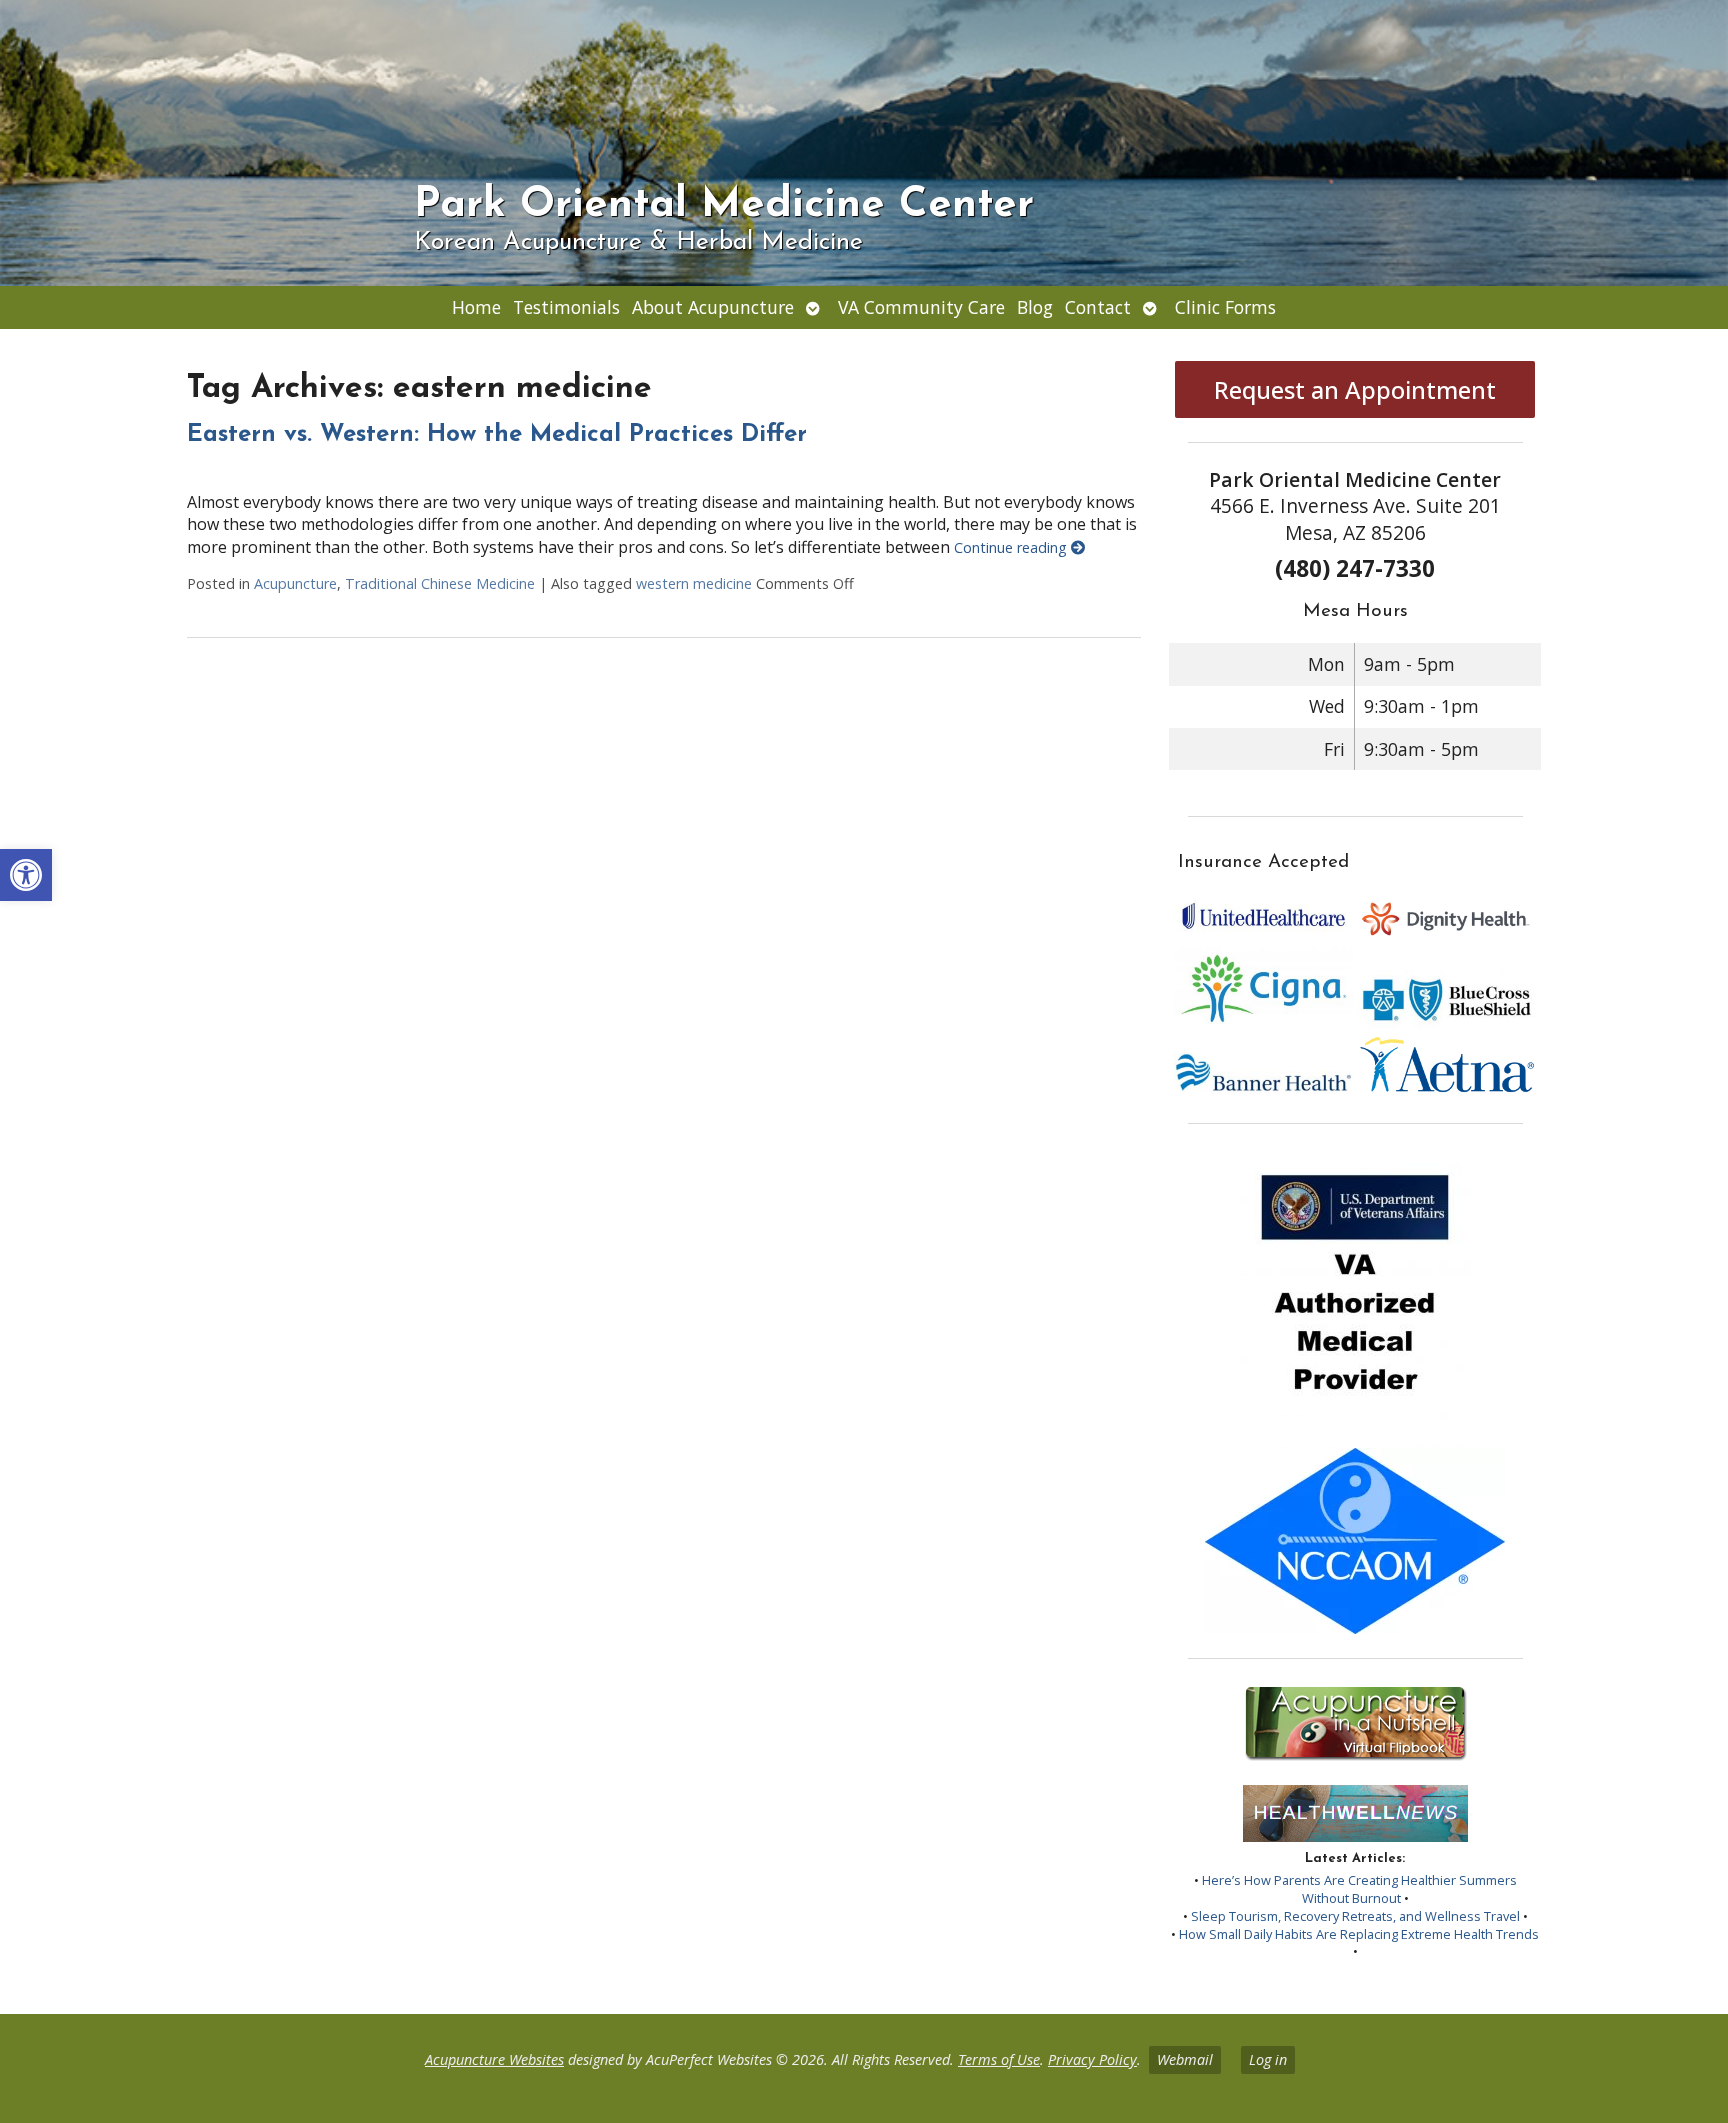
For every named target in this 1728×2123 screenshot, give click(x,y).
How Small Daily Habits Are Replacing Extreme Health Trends (1359, 1934)
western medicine (694, 583)
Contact (1098, 307)
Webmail (1185, 2059)
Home (476, 307)
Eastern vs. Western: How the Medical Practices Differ (497, 435)
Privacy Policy (1092, 2059)
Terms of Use (999, 2059)
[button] (26, 875)
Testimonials (566, 307)
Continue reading (1012, 547)
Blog (1035, 307)
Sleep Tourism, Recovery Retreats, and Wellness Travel (1355, 1916)
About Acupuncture (713, 307)
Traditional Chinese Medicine (440, 583)
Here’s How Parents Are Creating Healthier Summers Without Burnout (1359, 1889)
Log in (1268, 2059)
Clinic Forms (1225, 307)
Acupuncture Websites (494, 2059)
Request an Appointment (1355, 389)
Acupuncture (295, 583)
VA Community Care (921, 307)
